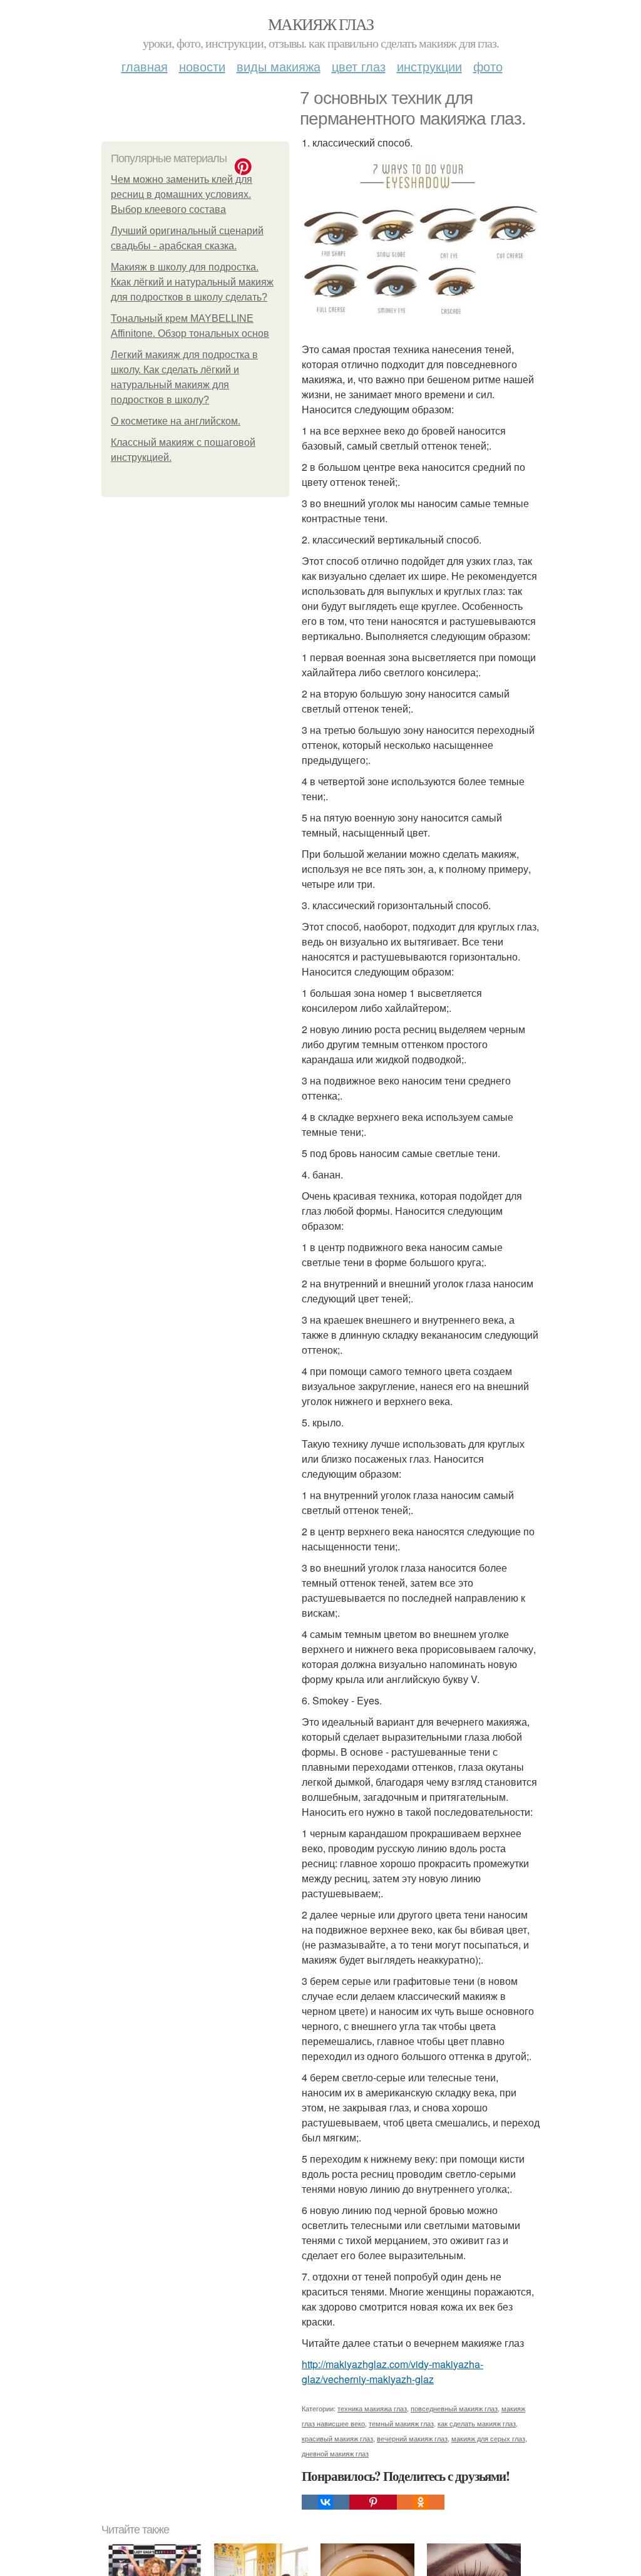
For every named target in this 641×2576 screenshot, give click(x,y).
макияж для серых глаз (488, 2438)
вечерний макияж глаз (412, 2438)
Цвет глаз (359, 66)
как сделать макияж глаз (477, 2423)
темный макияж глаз (401, 2423)
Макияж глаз (320, 24)
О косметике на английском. (176, 421)
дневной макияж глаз (335, 2453)
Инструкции (429, 66)
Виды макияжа (279, 66)
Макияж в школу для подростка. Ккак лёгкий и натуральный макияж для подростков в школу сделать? (192, 282)
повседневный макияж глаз (454, 2408)
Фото (488, 66)
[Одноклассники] (421, 2502)
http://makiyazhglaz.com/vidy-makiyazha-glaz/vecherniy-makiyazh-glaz (392, 2372)
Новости (202, 66)
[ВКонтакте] (326, 2502)
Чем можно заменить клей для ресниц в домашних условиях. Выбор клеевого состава (182, 194)
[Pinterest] (373, 2502)
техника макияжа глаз (372, 2408)
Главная (145, 66)
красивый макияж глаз (337, 2438)
